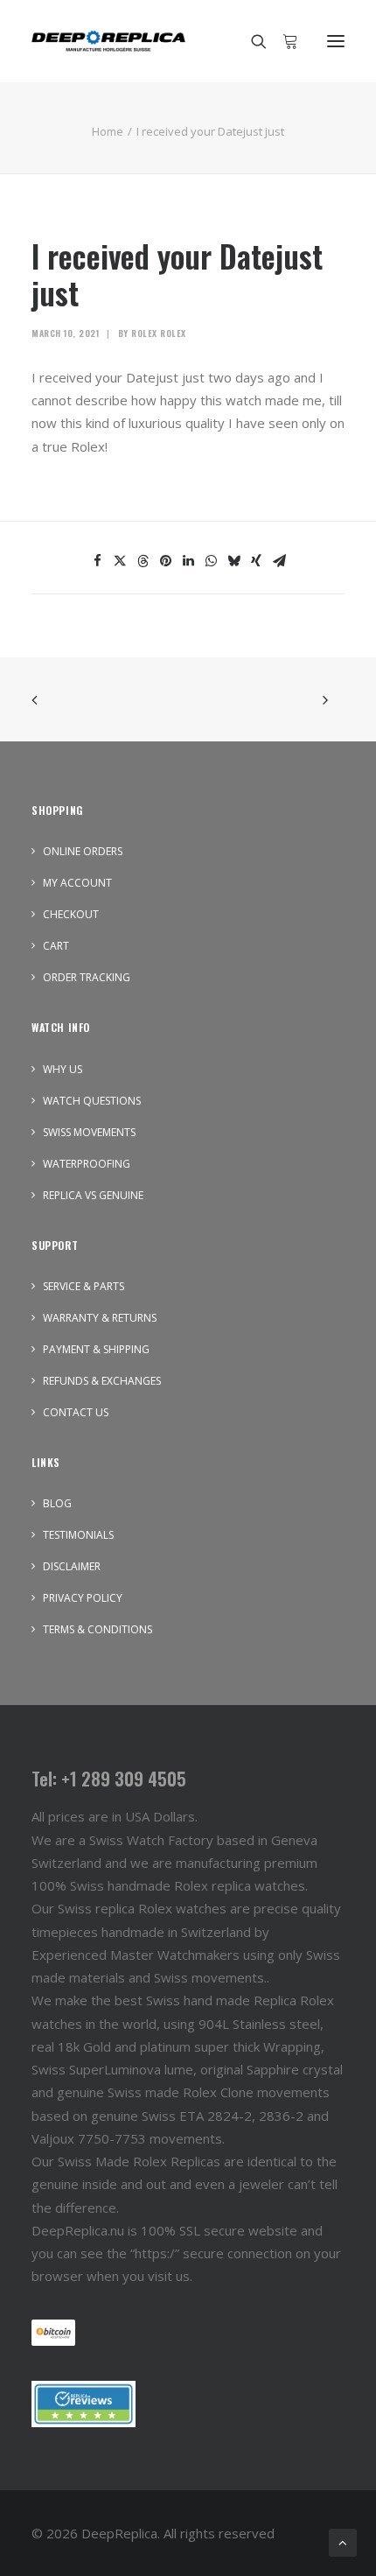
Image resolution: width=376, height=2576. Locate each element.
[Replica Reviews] (84, 2404)
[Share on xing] (256, 561)
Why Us (63, 1069)
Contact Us (76, 1412)
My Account (77, 883)
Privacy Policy (83, 1598)
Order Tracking (87, 977)
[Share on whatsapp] (211, 561)
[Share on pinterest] (165, 561)
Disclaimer (72, 1566)
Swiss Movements (89, 1132)
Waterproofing (87, 1164)
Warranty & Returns (100, 1318)
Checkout (71, 914)
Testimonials (78, 1535)
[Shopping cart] (282, 41)
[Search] (251, 41)
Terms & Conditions (97, 1629)
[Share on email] (279, 561)
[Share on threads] (143, 561)
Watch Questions (92, 1101)
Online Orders (83, 851)
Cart (56, 946)
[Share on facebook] (97, 561)
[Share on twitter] (120, 561)
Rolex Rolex (159, 333)
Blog (57, 1503)
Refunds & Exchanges (102, 1381)
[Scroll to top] (343, 2541)
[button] (336, 41)
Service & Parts (84, 1286)
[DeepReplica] (108, 41)
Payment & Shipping (96, 1349)
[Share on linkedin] (188, 561)
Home (108, 131)
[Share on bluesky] (233, 561)
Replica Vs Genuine (93, 1195)
